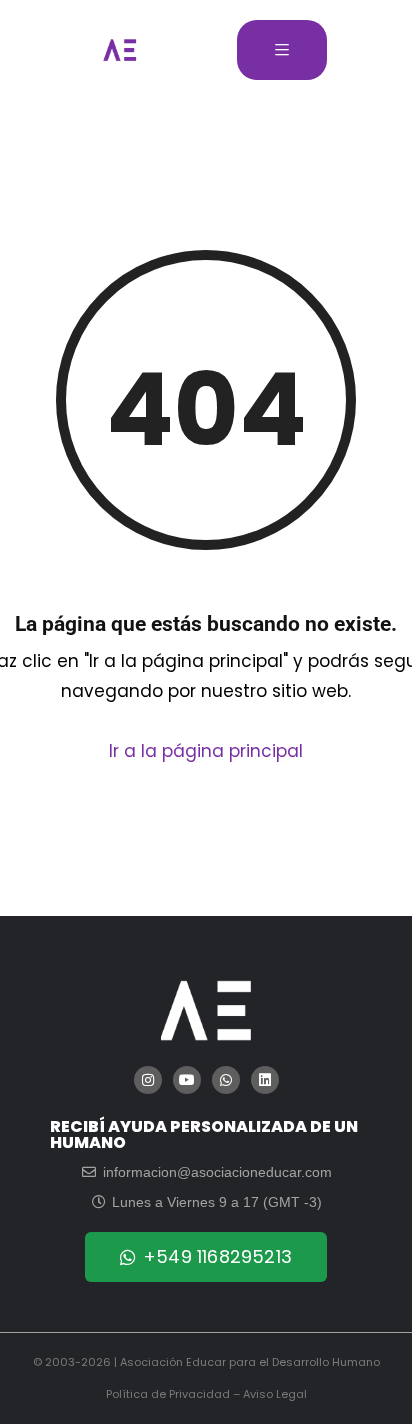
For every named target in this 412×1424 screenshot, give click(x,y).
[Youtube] (187, 1080)
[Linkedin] (265, 1080)
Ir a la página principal (206, 751)
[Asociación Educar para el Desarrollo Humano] (120, 50)
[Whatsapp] (226, 1080)
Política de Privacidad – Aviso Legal (206, 1394)
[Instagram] (148, 1080)
